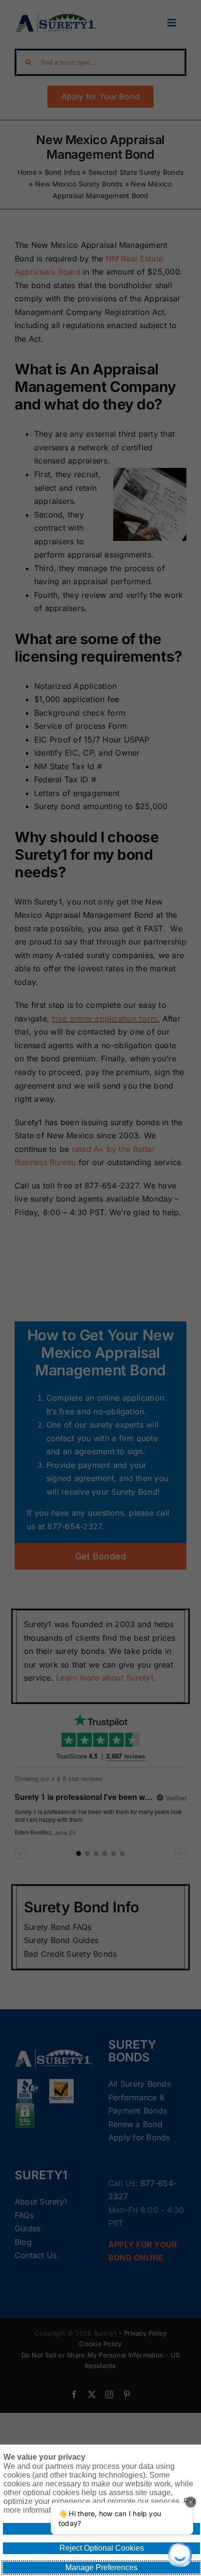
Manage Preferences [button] (101, 2567)
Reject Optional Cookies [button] (102, 2548)
